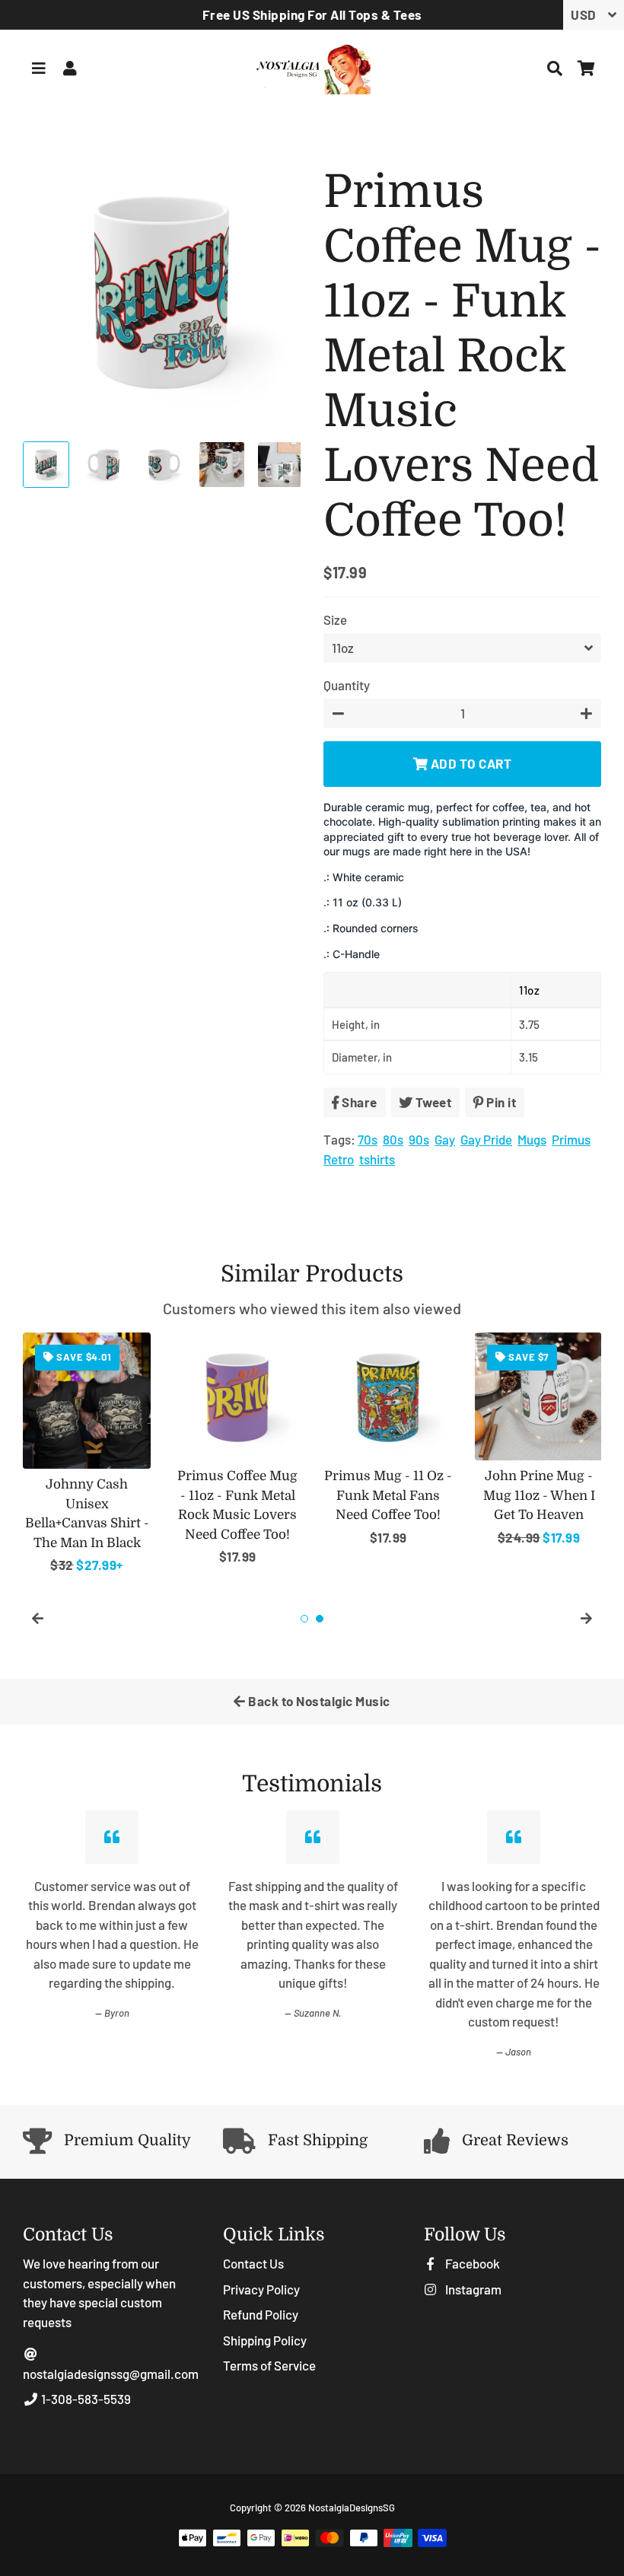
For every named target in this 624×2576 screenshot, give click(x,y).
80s (393, 1139)
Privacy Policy (261, 2289)
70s (368, 1139)
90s (419, 1139)
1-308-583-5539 (85, 2399)
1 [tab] (304, 1619)
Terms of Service (269, 2365)
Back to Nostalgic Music (318, 1701)
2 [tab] (320, 1619)
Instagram (472, 2289)
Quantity (347, 685)
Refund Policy (261, 2314)
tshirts (377, 1159)
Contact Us (253, 2263)
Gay (445, 1139)
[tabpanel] (87, 1454)
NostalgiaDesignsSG (352, 2508)
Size (335, 619)
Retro (339, 1159)
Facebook (471, 2263)
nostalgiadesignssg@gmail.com (111, 2374)
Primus (571, 1139)
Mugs (532, 1139)
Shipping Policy (265, 2340)
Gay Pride (486, 1139)
